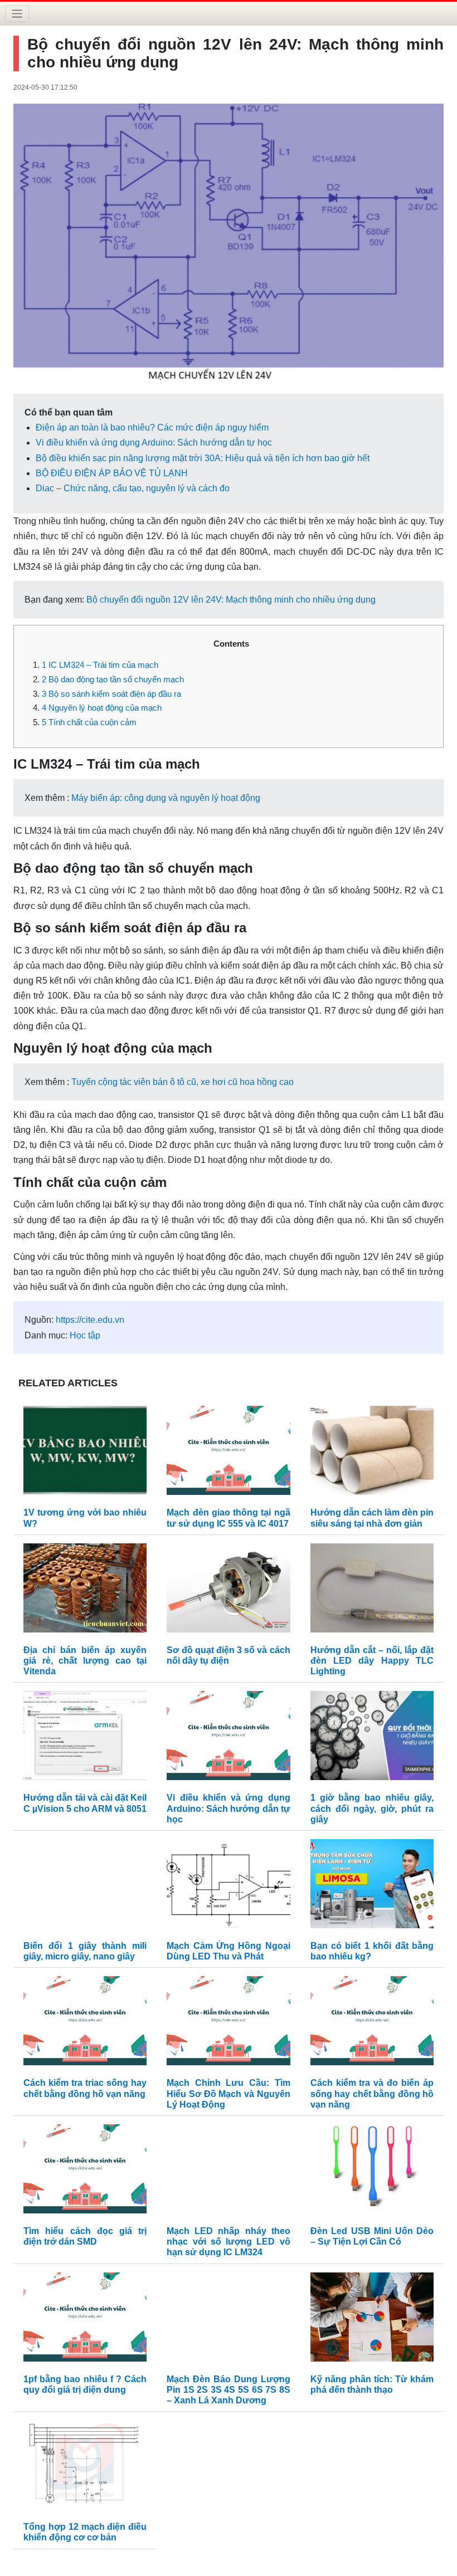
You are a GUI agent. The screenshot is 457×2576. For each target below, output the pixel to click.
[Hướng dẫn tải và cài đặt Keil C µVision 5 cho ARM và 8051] (85, 1739)
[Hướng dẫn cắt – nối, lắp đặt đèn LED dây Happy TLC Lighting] (372, 1590)
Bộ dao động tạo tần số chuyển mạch (113, 679)
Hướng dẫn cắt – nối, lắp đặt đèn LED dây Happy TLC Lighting (372, 1661)
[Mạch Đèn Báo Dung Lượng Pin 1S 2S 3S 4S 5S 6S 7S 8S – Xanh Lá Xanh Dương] (228, 2320)
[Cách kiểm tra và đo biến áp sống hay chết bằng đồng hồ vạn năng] (372, 2024)
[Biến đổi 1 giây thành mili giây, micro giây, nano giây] (85, 1886)
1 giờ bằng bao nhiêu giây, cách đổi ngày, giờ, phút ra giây (372, 1808)
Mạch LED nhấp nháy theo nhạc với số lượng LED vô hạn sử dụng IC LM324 (228, 2242)
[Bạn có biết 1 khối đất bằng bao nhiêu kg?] (372, 1886)
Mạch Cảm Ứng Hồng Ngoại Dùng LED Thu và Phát (228, 1951)
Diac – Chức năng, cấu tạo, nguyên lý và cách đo (133, 488)
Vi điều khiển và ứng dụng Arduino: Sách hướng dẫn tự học (154, 443)
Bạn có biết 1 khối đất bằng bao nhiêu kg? (372, 1951)
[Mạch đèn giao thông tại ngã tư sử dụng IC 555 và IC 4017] (228, 1453)
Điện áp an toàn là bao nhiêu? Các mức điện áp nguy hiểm (152, 427)
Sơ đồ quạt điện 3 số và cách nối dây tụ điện (228, 1655)
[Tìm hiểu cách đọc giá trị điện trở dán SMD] (85, 2171)
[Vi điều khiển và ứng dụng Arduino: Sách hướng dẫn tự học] (228, 1739)
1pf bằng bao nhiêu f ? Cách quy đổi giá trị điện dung (85, 2384)
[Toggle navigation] (17, 14)
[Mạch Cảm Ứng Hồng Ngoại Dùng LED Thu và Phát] (228, 1886)
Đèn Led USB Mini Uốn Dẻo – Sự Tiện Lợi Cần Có (372, 2236)
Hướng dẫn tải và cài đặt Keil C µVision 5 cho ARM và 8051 (85, 1803)
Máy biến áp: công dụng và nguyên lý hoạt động (166, 798)
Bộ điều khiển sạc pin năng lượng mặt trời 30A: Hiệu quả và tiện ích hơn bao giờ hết (203, 458)
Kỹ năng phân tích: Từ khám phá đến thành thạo (372, 2384)
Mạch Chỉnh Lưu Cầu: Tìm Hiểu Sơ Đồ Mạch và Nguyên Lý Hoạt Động (228, 2093)
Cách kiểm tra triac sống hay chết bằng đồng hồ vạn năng (85, 2088)
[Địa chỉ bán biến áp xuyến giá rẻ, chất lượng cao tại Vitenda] (85, 1590)
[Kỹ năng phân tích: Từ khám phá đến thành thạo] (372, 2320)
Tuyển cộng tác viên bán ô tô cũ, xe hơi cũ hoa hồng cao (183, 1082)
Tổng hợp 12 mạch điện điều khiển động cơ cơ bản (85, 2532)
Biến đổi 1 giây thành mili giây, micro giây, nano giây (85, 1951)
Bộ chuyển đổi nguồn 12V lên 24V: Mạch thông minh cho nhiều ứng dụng (231, 600)
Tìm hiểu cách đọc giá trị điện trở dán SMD (85, 2236)
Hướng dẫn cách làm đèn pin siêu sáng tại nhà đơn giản (372, 1518)
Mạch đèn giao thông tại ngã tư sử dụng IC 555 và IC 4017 (228, 1518)
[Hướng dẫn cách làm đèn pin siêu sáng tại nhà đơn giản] (372, 1453)
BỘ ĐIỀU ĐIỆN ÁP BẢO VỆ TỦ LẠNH (112, 473)
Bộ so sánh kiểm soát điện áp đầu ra (111, 694)
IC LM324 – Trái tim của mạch (100, 665)
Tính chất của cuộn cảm (89, 722)
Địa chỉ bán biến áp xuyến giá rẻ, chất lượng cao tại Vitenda (85, 1661)
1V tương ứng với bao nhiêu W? (85, 1518)
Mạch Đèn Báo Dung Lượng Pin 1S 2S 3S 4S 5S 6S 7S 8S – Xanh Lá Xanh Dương (228, 2390)
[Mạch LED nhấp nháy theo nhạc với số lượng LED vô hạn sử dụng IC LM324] (228, 2171)
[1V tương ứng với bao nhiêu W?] (85, 1453)
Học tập (85, 1335)
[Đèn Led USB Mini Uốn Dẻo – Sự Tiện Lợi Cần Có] (372, 2171)
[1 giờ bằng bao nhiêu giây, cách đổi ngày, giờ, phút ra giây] (372, 1739)
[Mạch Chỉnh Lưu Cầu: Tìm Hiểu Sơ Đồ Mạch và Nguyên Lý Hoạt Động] (228, 2024)
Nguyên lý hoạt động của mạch (102, 708)
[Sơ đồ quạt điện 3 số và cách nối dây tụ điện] (228, 1590)
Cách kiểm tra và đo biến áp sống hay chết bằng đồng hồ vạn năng (372, 2093)
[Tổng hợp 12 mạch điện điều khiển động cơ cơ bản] (85, 2468)
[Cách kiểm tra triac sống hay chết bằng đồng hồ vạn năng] (85, 2024)
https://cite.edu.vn (90, 1320)
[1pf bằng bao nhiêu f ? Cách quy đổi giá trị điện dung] (85, 2320)
